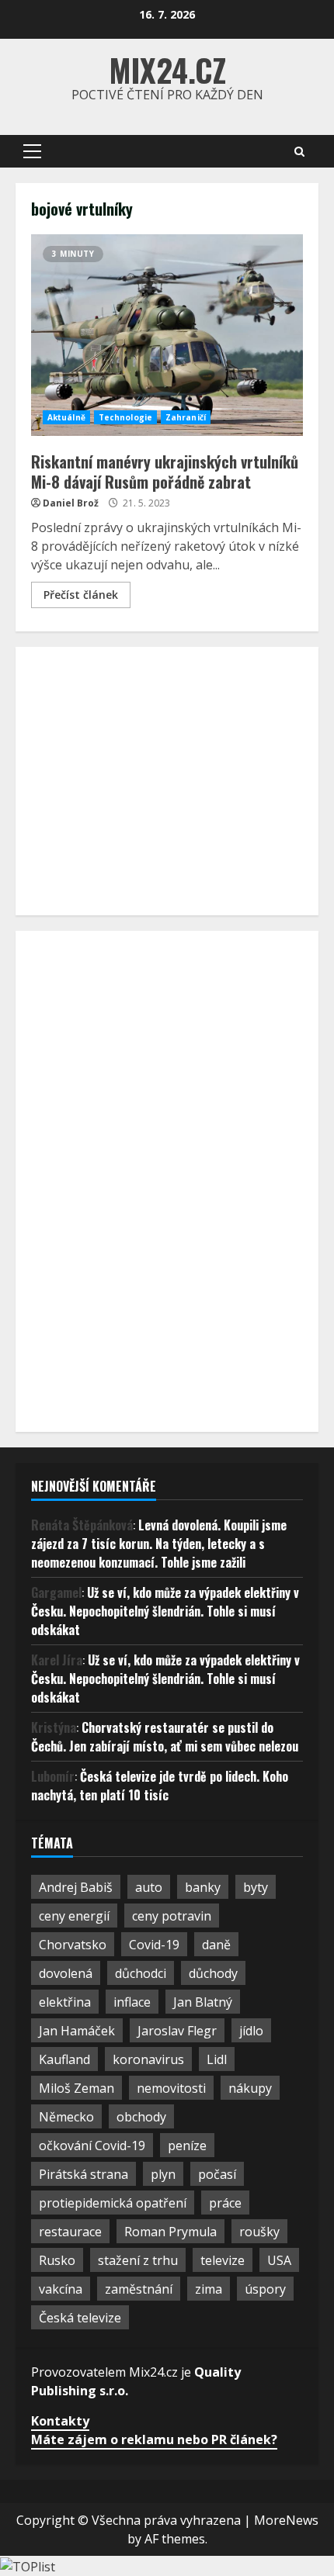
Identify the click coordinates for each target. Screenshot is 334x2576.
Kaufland (64, 2059)
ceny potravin (172, 1916)
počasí (217, 2174)
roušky (259, 2232)
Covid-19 (154, 1945)
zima (209, 2289)
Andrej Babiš (76, 1887)
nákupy (250, 2088)
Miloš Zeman (77, 2088)
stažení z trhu (138, 2260)
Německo (66, 2117)
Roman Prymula (170, 2232)
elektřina (65, 2002)
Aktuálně (66, 417)
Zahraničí (186, 417)
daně (216, 1945)
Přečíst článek (81, 595)
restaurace (70, 2232)
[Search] (299, 152)
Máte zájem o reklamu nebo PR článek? (154, 2439)
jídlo (251, 2031)
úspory (265, 2289)
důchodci (141, 1973)
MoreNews (286, 2520)
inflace (132, 2002)
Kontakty (60, 2421)
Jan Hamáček (77, 2031)
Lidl (217, 2059)
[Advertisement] (148, 779)
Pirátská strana (83, 2174)
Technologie (125, 417)
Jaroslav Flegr (177, 2031)
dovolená (66, 1973)
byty (256, 1887)
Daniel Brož (71, 503)
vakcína (61, 2289)
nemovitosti (171, 2088)
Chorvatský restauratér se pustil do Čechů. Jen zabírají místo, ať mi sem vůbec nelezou (165, 1737)
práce (225, 2203)
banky (203, 1887)
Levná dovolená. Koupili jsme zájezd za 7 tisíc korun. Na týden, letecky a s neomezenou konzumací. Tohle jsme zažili (159, 1544)
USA (279, 2260)
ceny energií (74, 1916)
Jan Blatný (203, 2002)
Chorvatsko (73, 1945)
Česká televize (80, 2318)
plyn (163, 2174)
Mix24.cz (167, 70)
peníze (187, 2146)
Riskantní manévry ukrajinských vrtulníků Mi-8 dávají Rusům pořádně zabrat (167, 335)
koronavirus (148, 2059)
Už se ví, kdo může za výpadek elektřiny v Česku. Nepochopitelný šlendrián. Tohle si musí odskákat (165, 1611)
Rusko (57, 2260)
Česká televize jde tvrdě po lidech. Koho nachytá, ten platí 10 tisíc (160, 1786)
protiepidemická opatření (113, 2203)
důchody (213, 1973)
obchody (141, 2117)
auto (149, 1887)
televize (223, 2260)
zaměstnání (139, 2289)
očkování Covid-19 (92, 2146)
